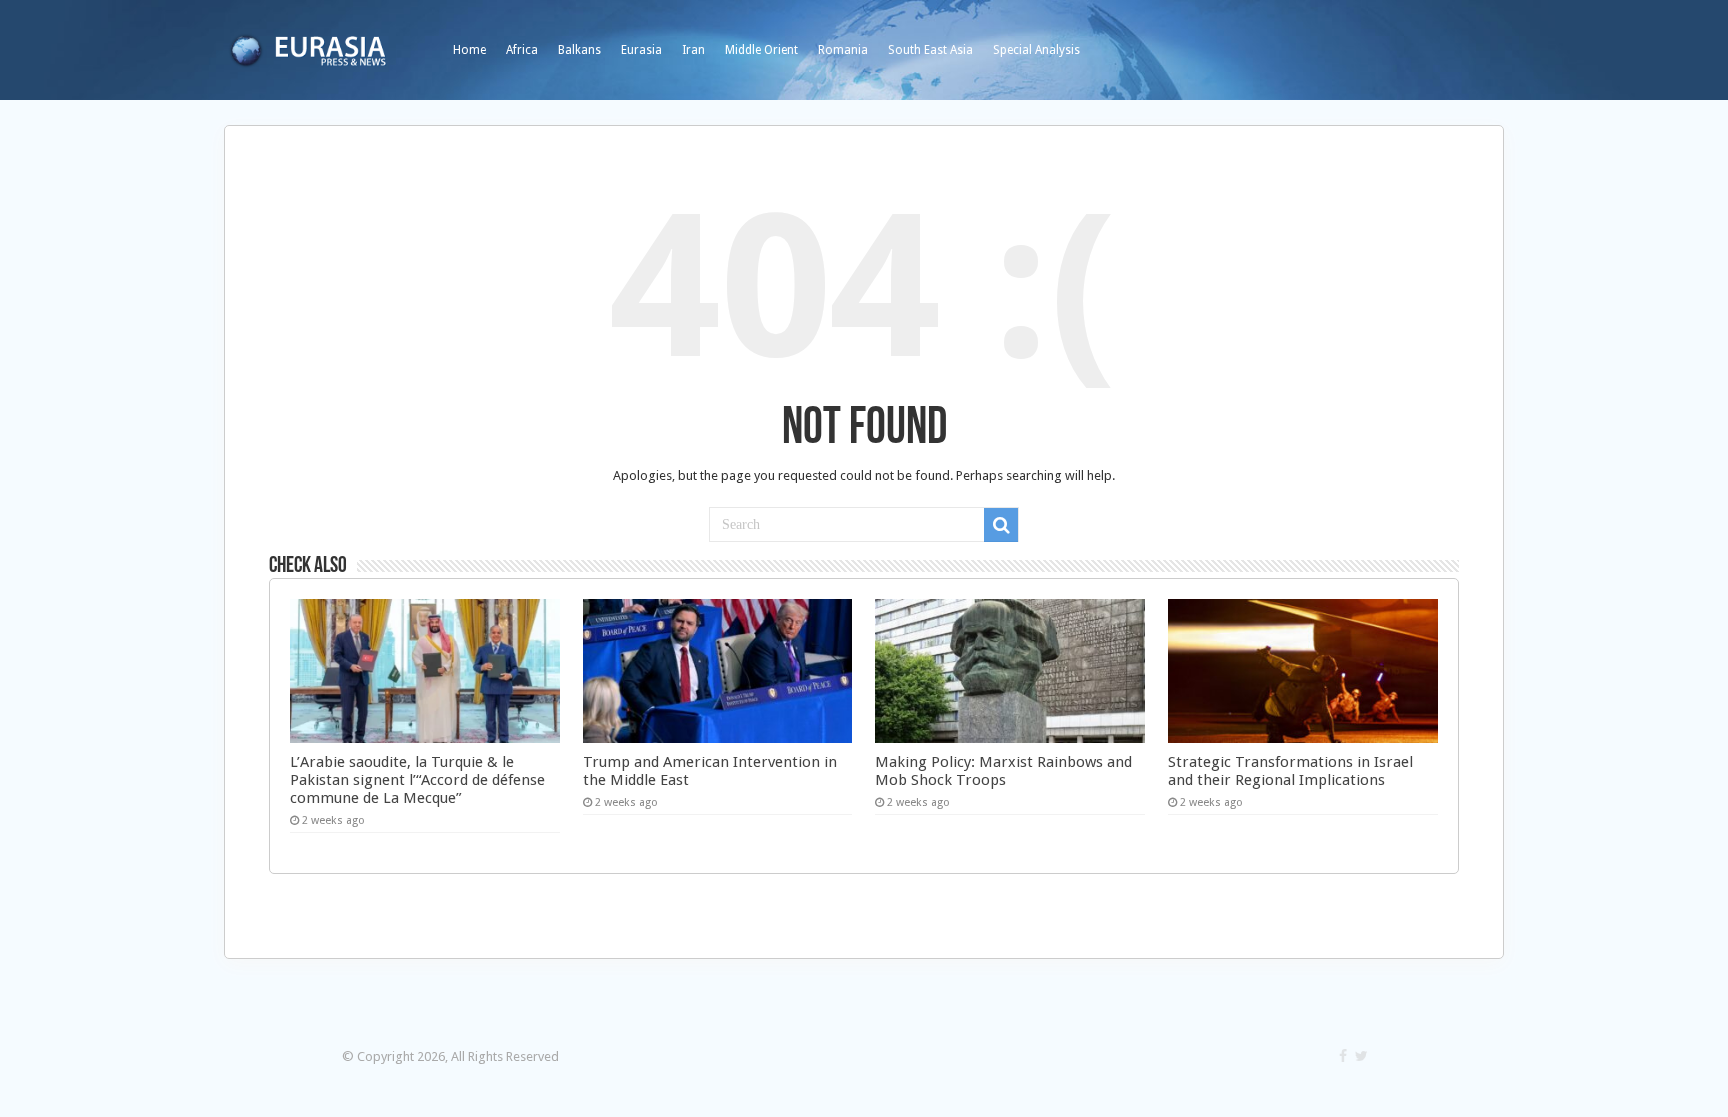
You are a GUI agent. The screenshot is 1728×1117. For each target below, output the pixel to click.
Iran (693, 50)
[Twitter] (1361, 1056)
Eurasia (641, 50)
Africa (522, 50)
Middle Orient (761, 50)
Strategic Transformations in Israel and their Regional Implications (1290, 771)
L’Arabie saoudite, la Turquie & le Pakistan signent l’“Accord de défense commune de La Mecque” (417, 780)
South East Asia (930, 50)
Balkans (579, 50)
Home (469, 50)
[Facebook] (1343, 1056)
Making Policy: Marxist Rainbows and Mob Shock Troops (1003, 771)
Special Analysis (1036, 50)
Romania (843, 50)
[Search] (1001, 525)
